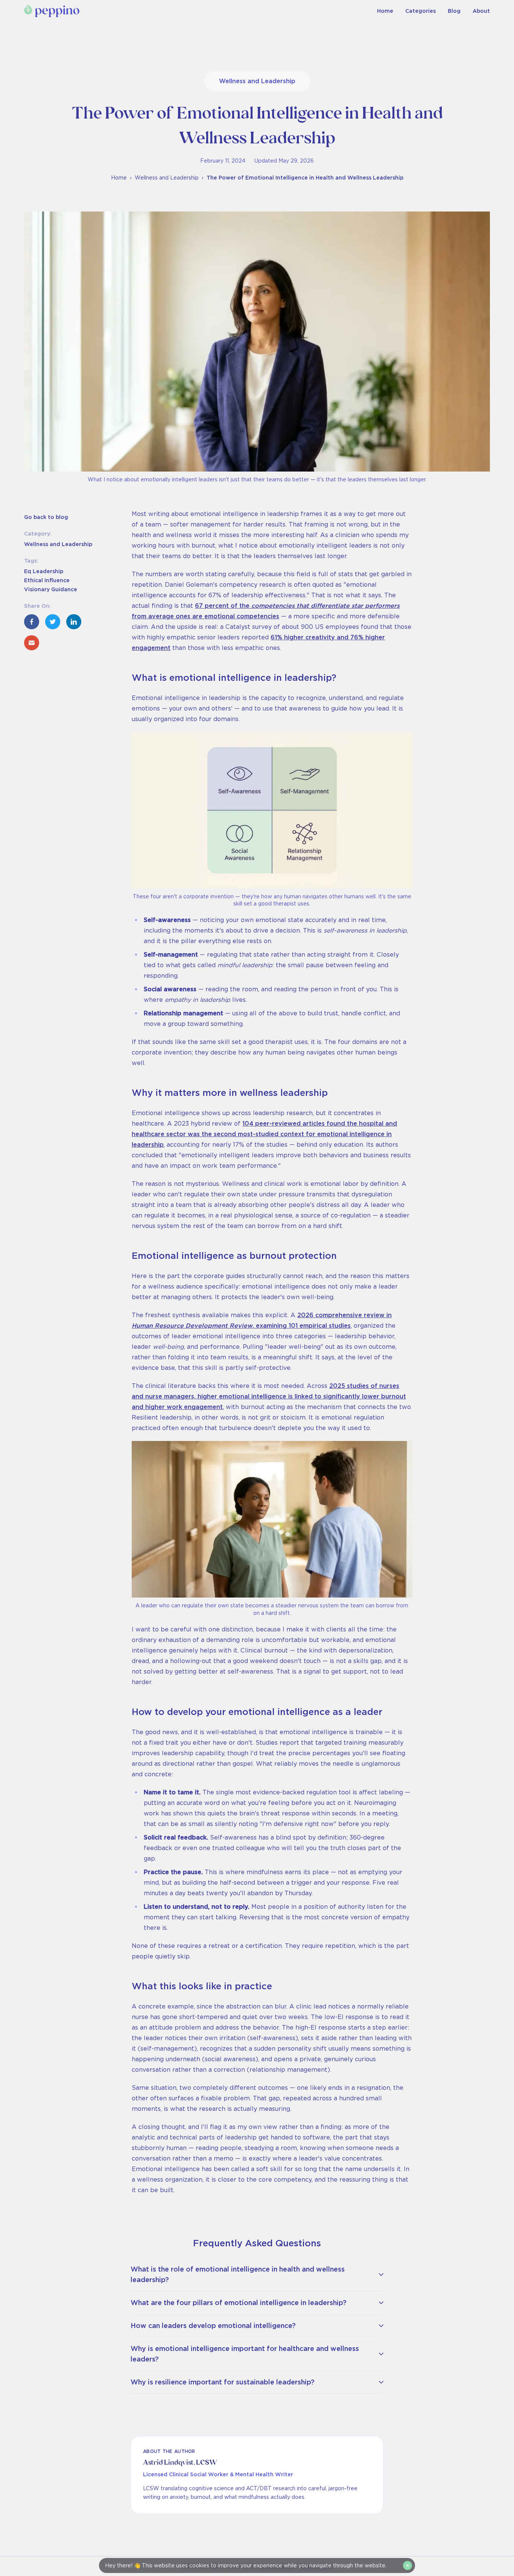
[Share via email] (32, 643)
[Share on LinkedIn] (74, 622)
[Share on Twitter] (53, 622)
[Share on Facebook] (32, 622)
